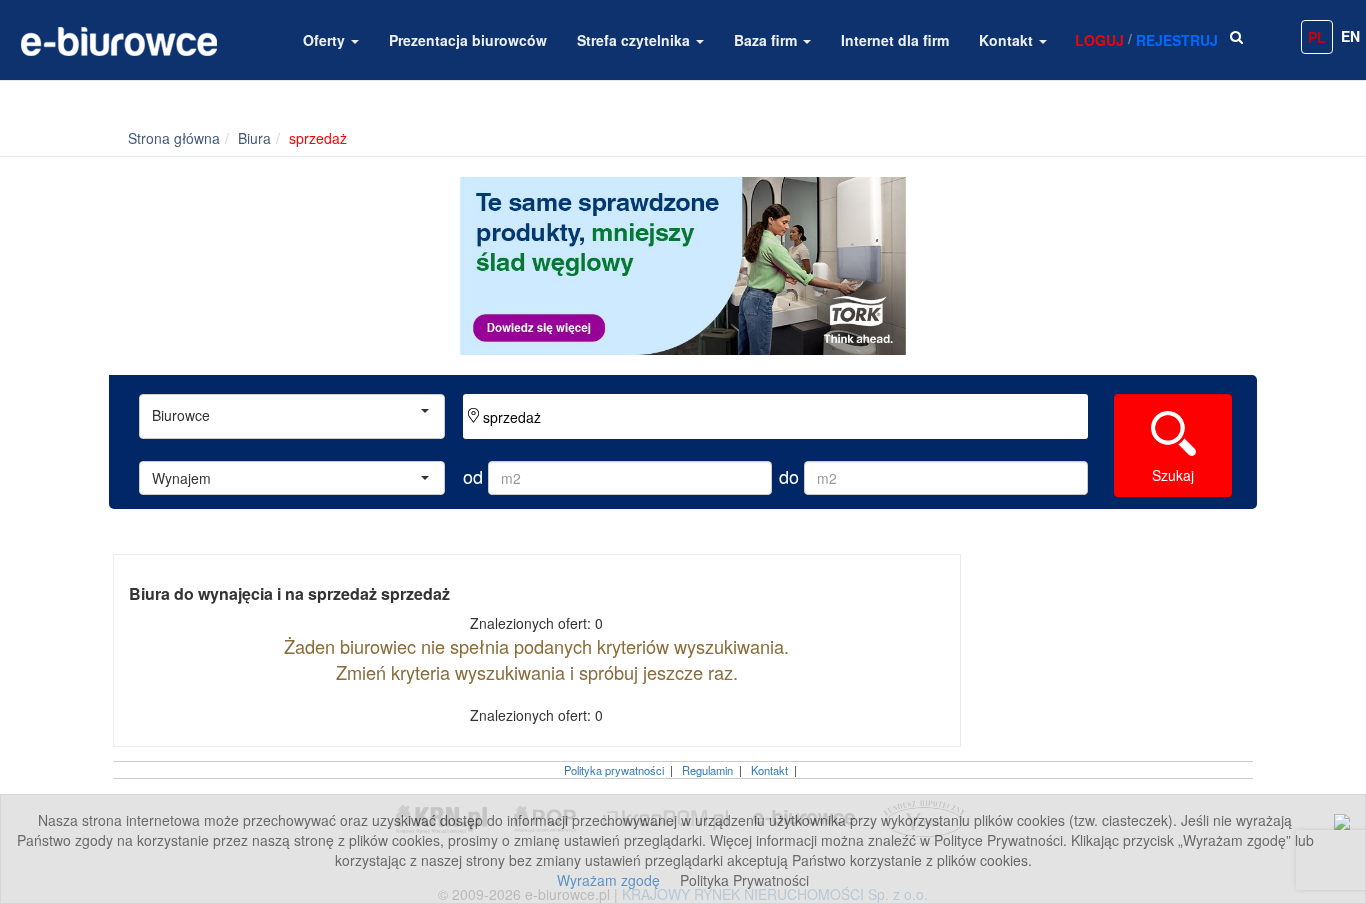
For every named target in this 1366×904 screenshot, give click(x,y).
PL (1317, 37)
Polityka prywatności (614, 770)
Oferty (326, 40)
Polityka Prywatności (744, 880)
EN (1350, 36)
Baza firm (767, 40)
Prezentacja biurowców (468, 40)
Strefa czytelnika (635, 40)
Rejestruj (1177, 40)
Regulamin (707, 770)
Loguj (1099, 40)
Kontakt (1008, 40)
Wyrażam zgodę (608, 880)
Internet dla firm (895, 40)
